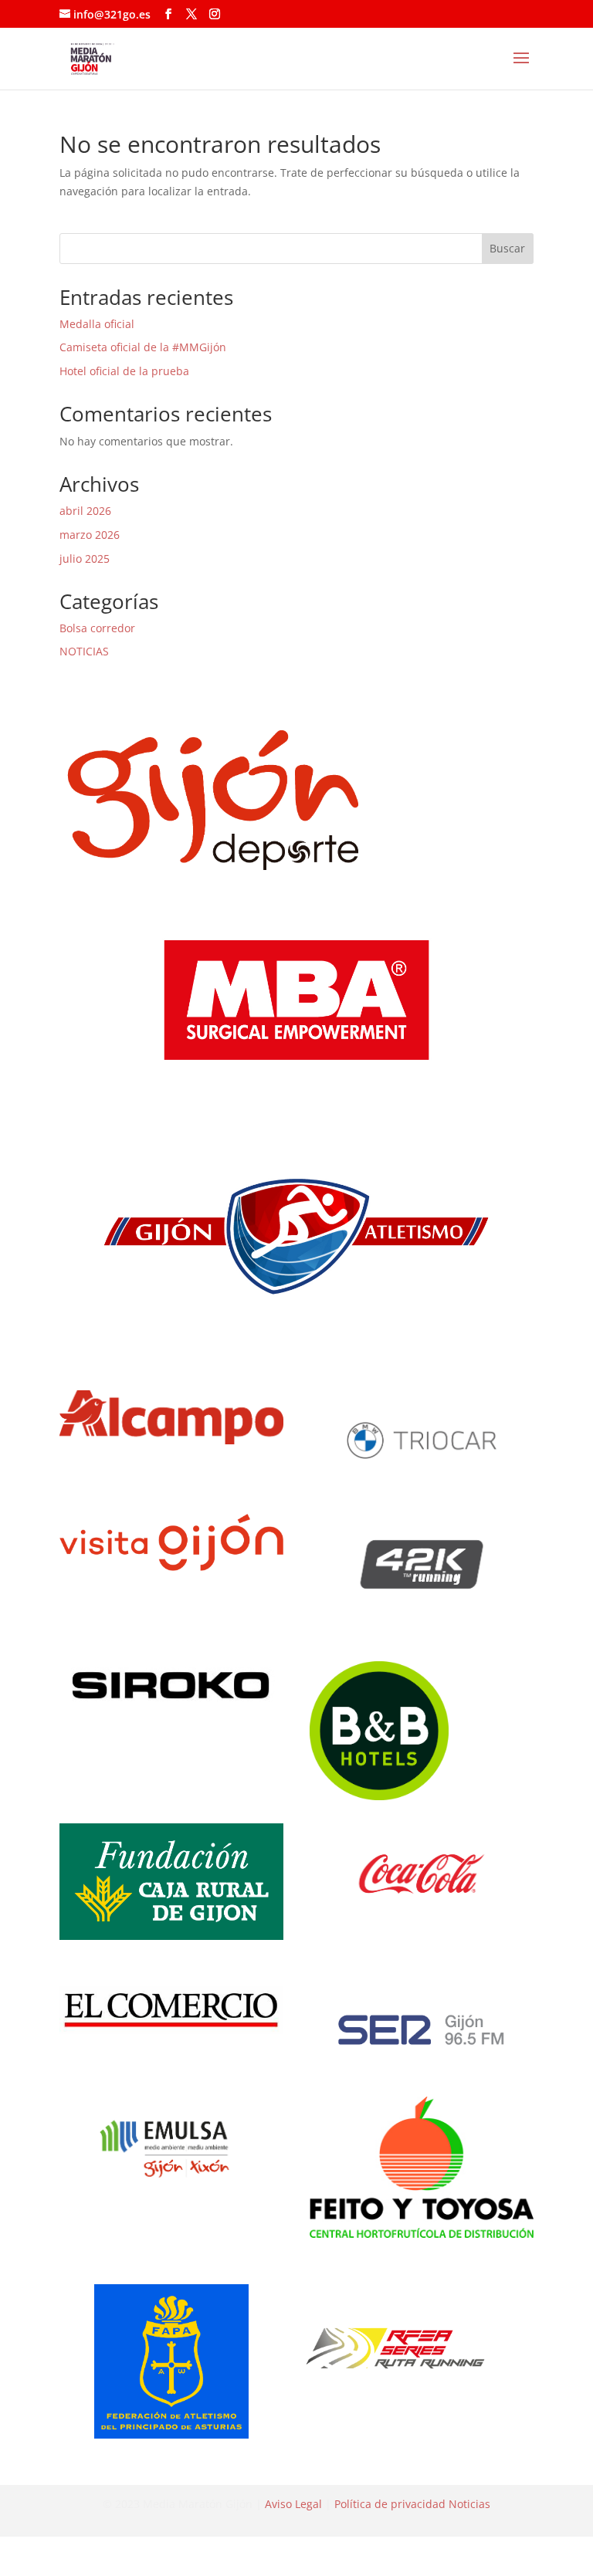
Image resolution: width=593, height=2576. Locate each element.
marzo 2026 (90, 535)
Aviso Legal (293, 2504)
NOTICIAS (84, 651)
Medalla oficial (97, 324)
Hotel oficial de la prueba (124, 371)
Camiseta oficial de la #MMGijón (143, 347)
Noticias (469, 2504)
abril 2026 (85, 511)
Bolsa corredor (97, 628)
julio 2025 (85, 559)
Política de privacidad (390, 2504)
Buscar (507, 248)
